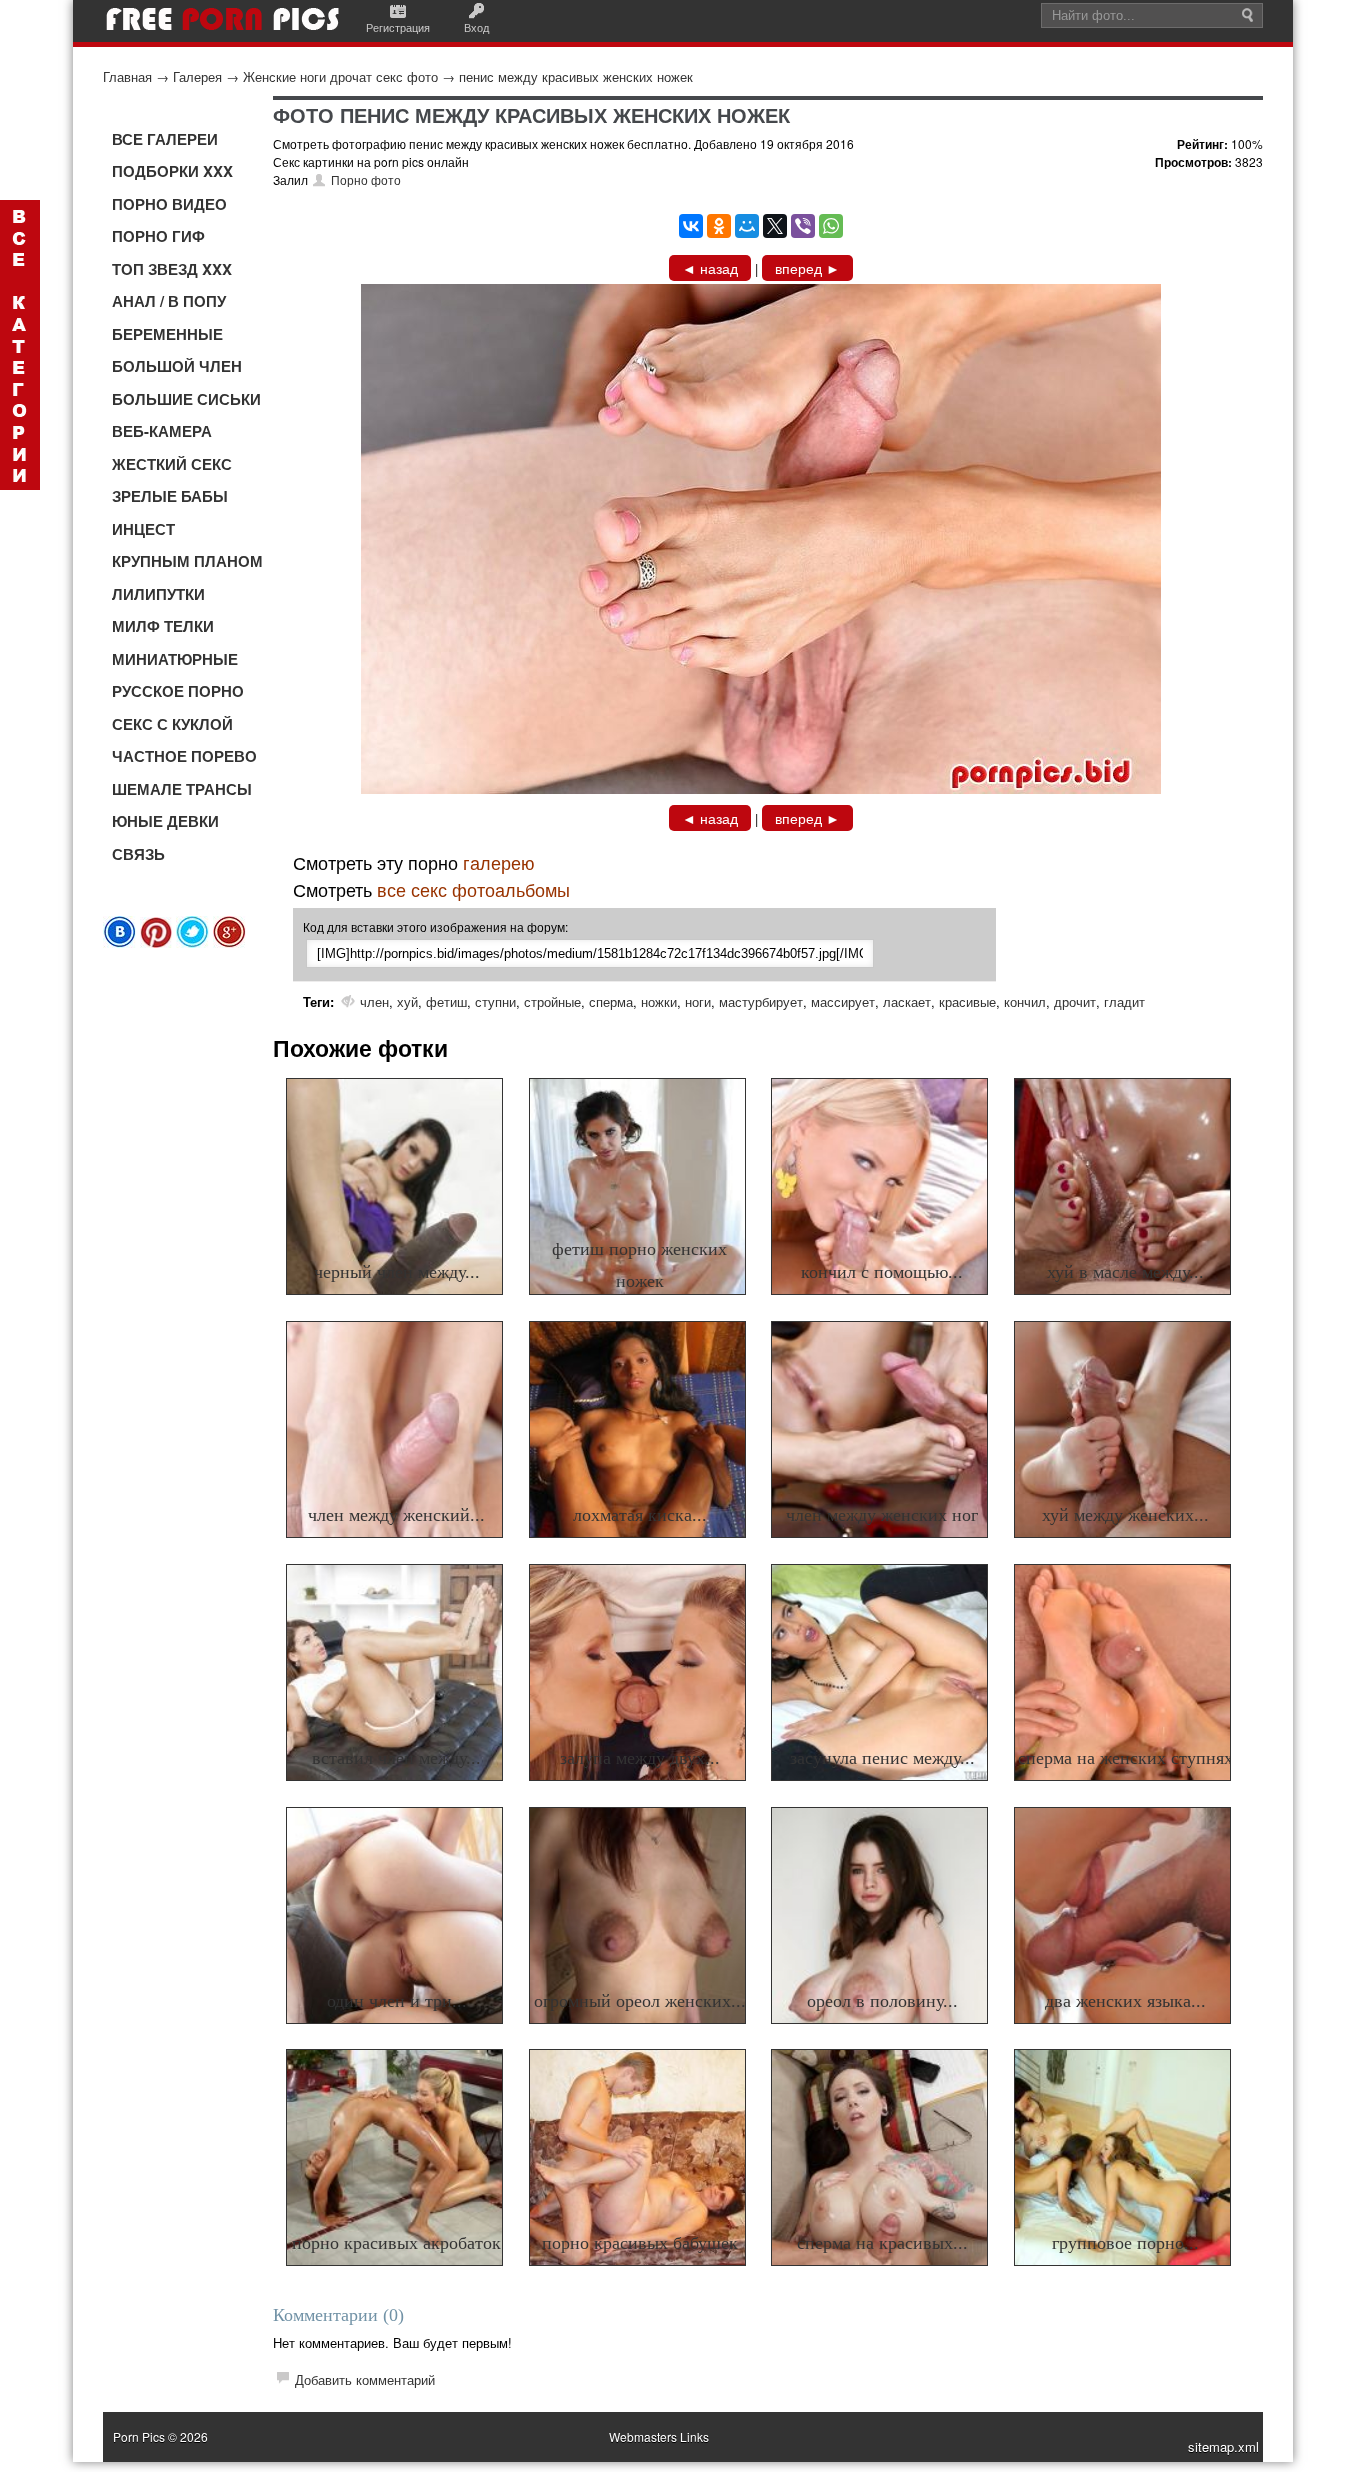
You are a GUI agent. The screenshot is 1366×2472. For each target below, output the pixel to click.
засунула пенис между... (882, 1758)
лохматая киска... (640, 1515)
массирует (843, 1001)
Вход (476, 27)
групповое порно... (1125, 2243)
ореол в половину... (882, 2001)
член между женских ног (882, 1515)
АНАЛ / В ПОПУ (169, 301)
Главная (127, 76)
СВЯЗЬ (138, 854)
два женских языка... (1125, 2001)
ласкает (907, 1001)
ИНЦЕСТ (143, 529)
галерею (499, 862)
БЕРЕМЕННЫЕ (167, 334)
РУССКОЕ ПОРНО (178, 691)
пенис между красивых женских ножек (576, 76)
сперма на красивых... (882, 2243)
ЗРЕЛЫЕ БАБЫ (170, 496)
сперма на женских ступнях (1125, 1758)
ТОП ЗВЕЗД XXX (172, 269)
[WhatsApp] (831, 226)
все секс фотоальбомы (473, 889)
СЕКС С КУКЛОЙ (172, 724)
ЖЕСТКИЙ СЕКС (172, 464)
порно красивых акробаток (396, 2243)
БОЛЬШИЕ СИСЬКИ (186, 399)
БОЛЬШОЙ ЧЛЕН (177, 366)
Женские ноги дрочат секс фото (340, 76)
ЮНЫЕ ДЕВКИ (165, 821)
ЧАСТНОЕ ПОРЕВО (184, 756)
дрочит (1075, 1001)
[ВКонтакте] (691, 226)
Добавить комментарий (365, 2379)
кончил (1025, 1001)
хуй (407, 1001)
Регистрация (398, 27)
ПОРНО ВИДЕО (169, 204)
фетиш (446, 1001)
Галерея (197, 76)
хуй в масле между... (1125, 1272)
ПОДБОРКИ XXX (172, 171)
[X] (775, 226)
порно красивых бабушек (640, 2243)
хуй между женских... (1125, 1515)
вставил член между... (396, 1758)
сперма (611, 1001)
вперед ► (807, 268)
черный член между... (397, 1272)
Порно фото (366, 179)
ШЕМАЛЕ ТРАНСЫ (182, 789)
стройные (552, 1001)
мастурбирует (761, 1001)
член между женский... (396, 1515)
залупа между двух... (640, 1758)
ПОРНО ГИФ (158, 236)
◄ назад (710, 268)
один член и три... (397, 2001)
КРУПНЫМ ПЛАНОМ (187, 561)
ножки (659, 1001)
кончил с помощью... (882, 1272)
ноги (698, 1001)
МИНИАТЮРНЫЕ (175, 659)
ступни (495, 1001)
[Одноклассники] (719, 226)
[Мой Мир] (747, 226)
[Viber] (803, 226)
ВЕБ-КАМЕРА (162, 431)
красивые (967, 1001)
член (374, 1001)
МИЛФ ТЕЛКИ (163, 626)
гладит (1124, 1001)
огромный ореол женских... (640, 2001)
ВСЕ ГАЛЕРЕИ (165, 139)
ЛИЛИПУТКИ (158, 594)
